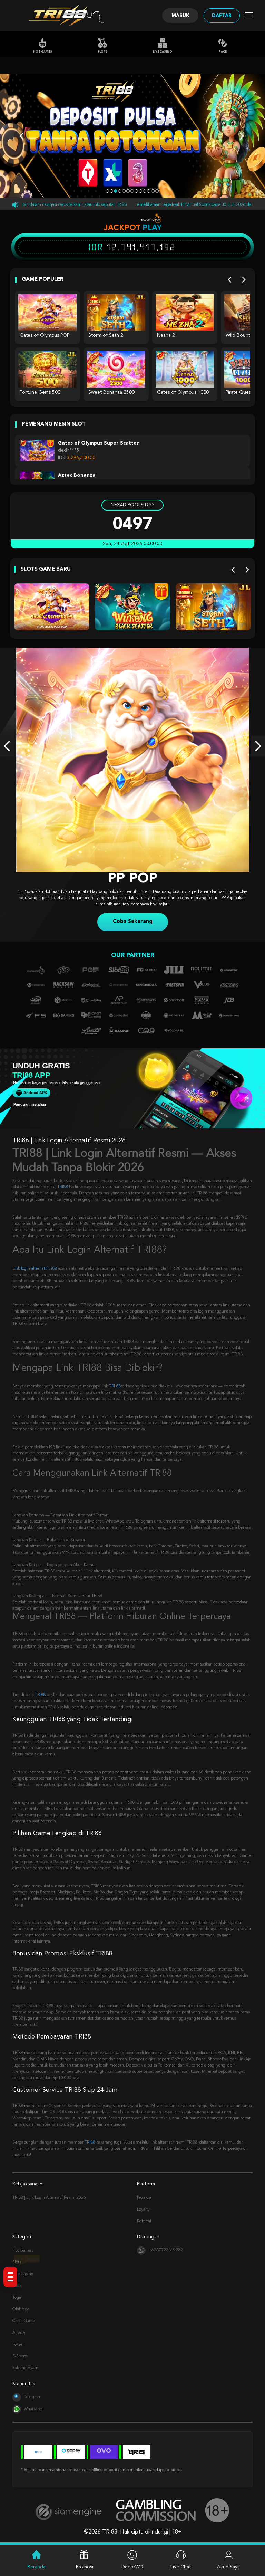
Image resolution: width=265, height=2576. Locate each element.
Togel (17, 2298)
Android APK (35, 1093)
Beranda (36, 2567)
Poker (17, 2345)
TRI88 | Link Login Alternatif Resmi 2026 (49, 2198)
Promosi (144, 2198)
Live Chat (181, 2567)
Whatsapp (33, 2409)
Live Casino (163, 52)
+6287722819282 (166, 2250)
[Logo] (60, 16)
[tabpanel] (132, 136)
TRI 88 (115, 1386)
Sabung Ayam (25, 2368)
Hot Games (43, 52)
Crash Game (24, 2321)
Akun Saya (228, 2567)
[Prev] (230, 280)
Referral (144, 2221)
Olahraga (21, 2309)
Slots (102, 52)
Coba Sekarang (133, 922)
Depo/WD (132, 2567)
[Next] (244, 280)
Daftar (222, 16)
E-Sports (20, 2356)
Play (152, 227)
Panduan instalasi (30, 1104)
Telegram (33, 2397)
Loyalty (143, 2210)
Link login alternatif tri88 (35, 1269)
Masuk (180, 16)
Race (223, 52)
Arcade (19, 2333)
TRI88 (63, 1187)
